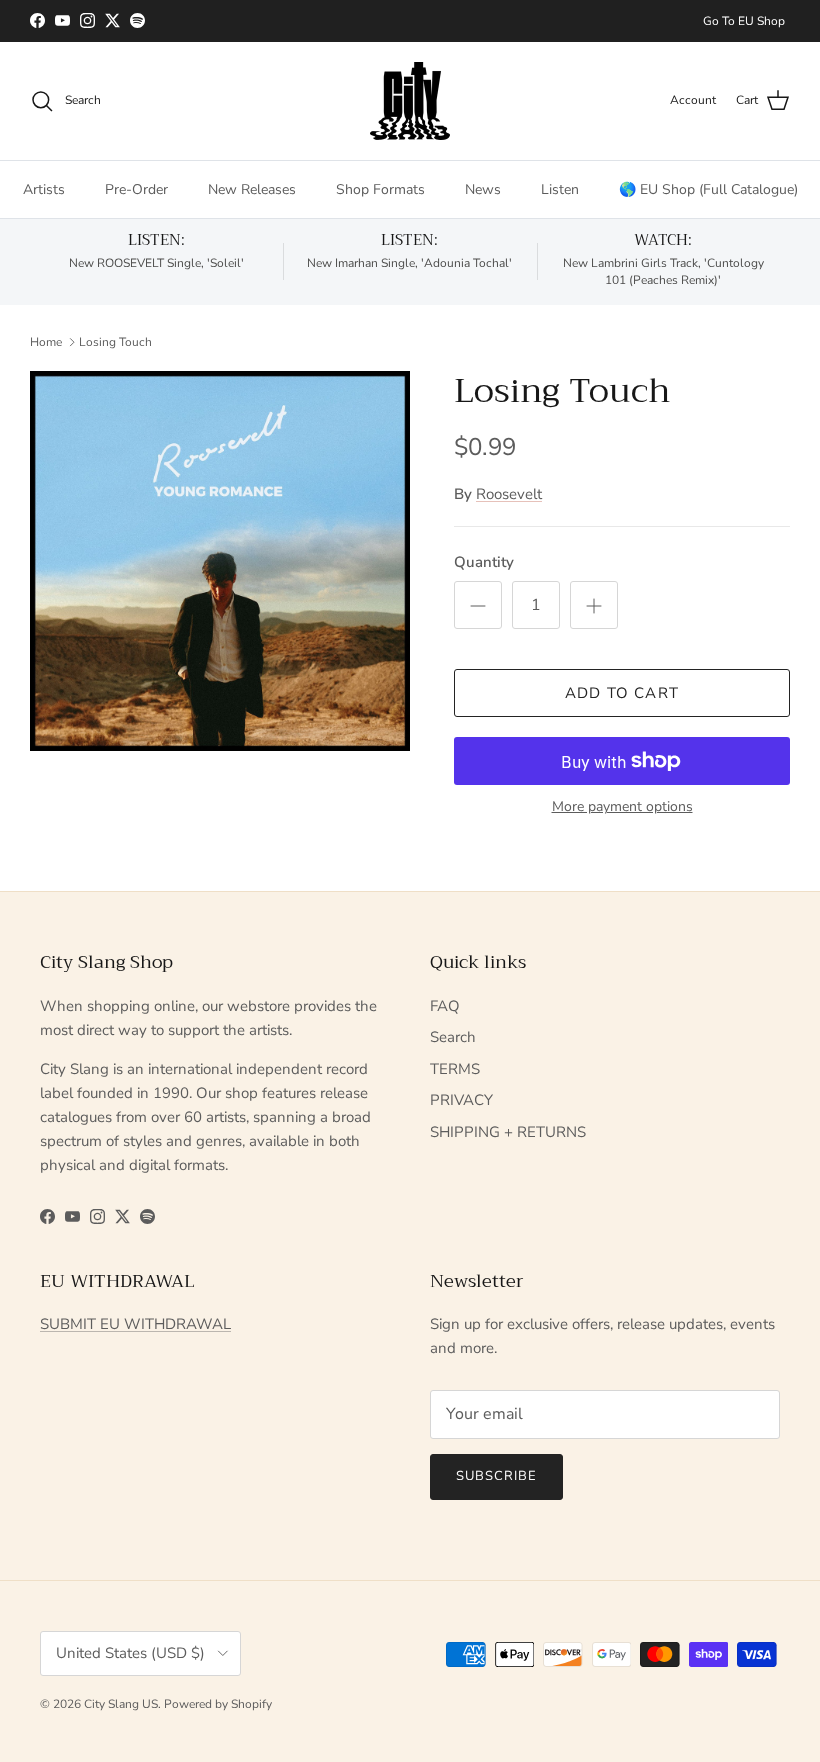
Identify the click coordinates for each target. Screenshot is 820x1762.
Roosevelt (509, 494)
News (483, 189)
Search (453, 1037)
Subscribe (496, 1476)
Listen (560, 189)
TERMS (455, 1069)
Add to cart (622, 693)
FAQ (445, 1006)
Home (46, 342)
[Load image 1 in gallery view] (220, 561)
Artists (44, 189)
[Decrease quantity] (478, 605)
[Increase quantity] (594, 605)
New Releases (252, 189)
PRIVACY (461, 1100)
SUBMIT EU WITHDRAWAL (135, 1324)
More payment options (622, 807)
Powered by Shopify (218, 1704)
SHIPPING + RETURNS (508, 1132)
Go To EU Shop (744, 21)
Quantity (484, 562)
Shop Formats (380, 189)
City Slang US (121, 1704)
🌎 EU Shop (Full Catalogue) (708, 189)
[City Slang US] (410, 101)
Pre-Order (136, 189)
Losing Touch (115, 342)
